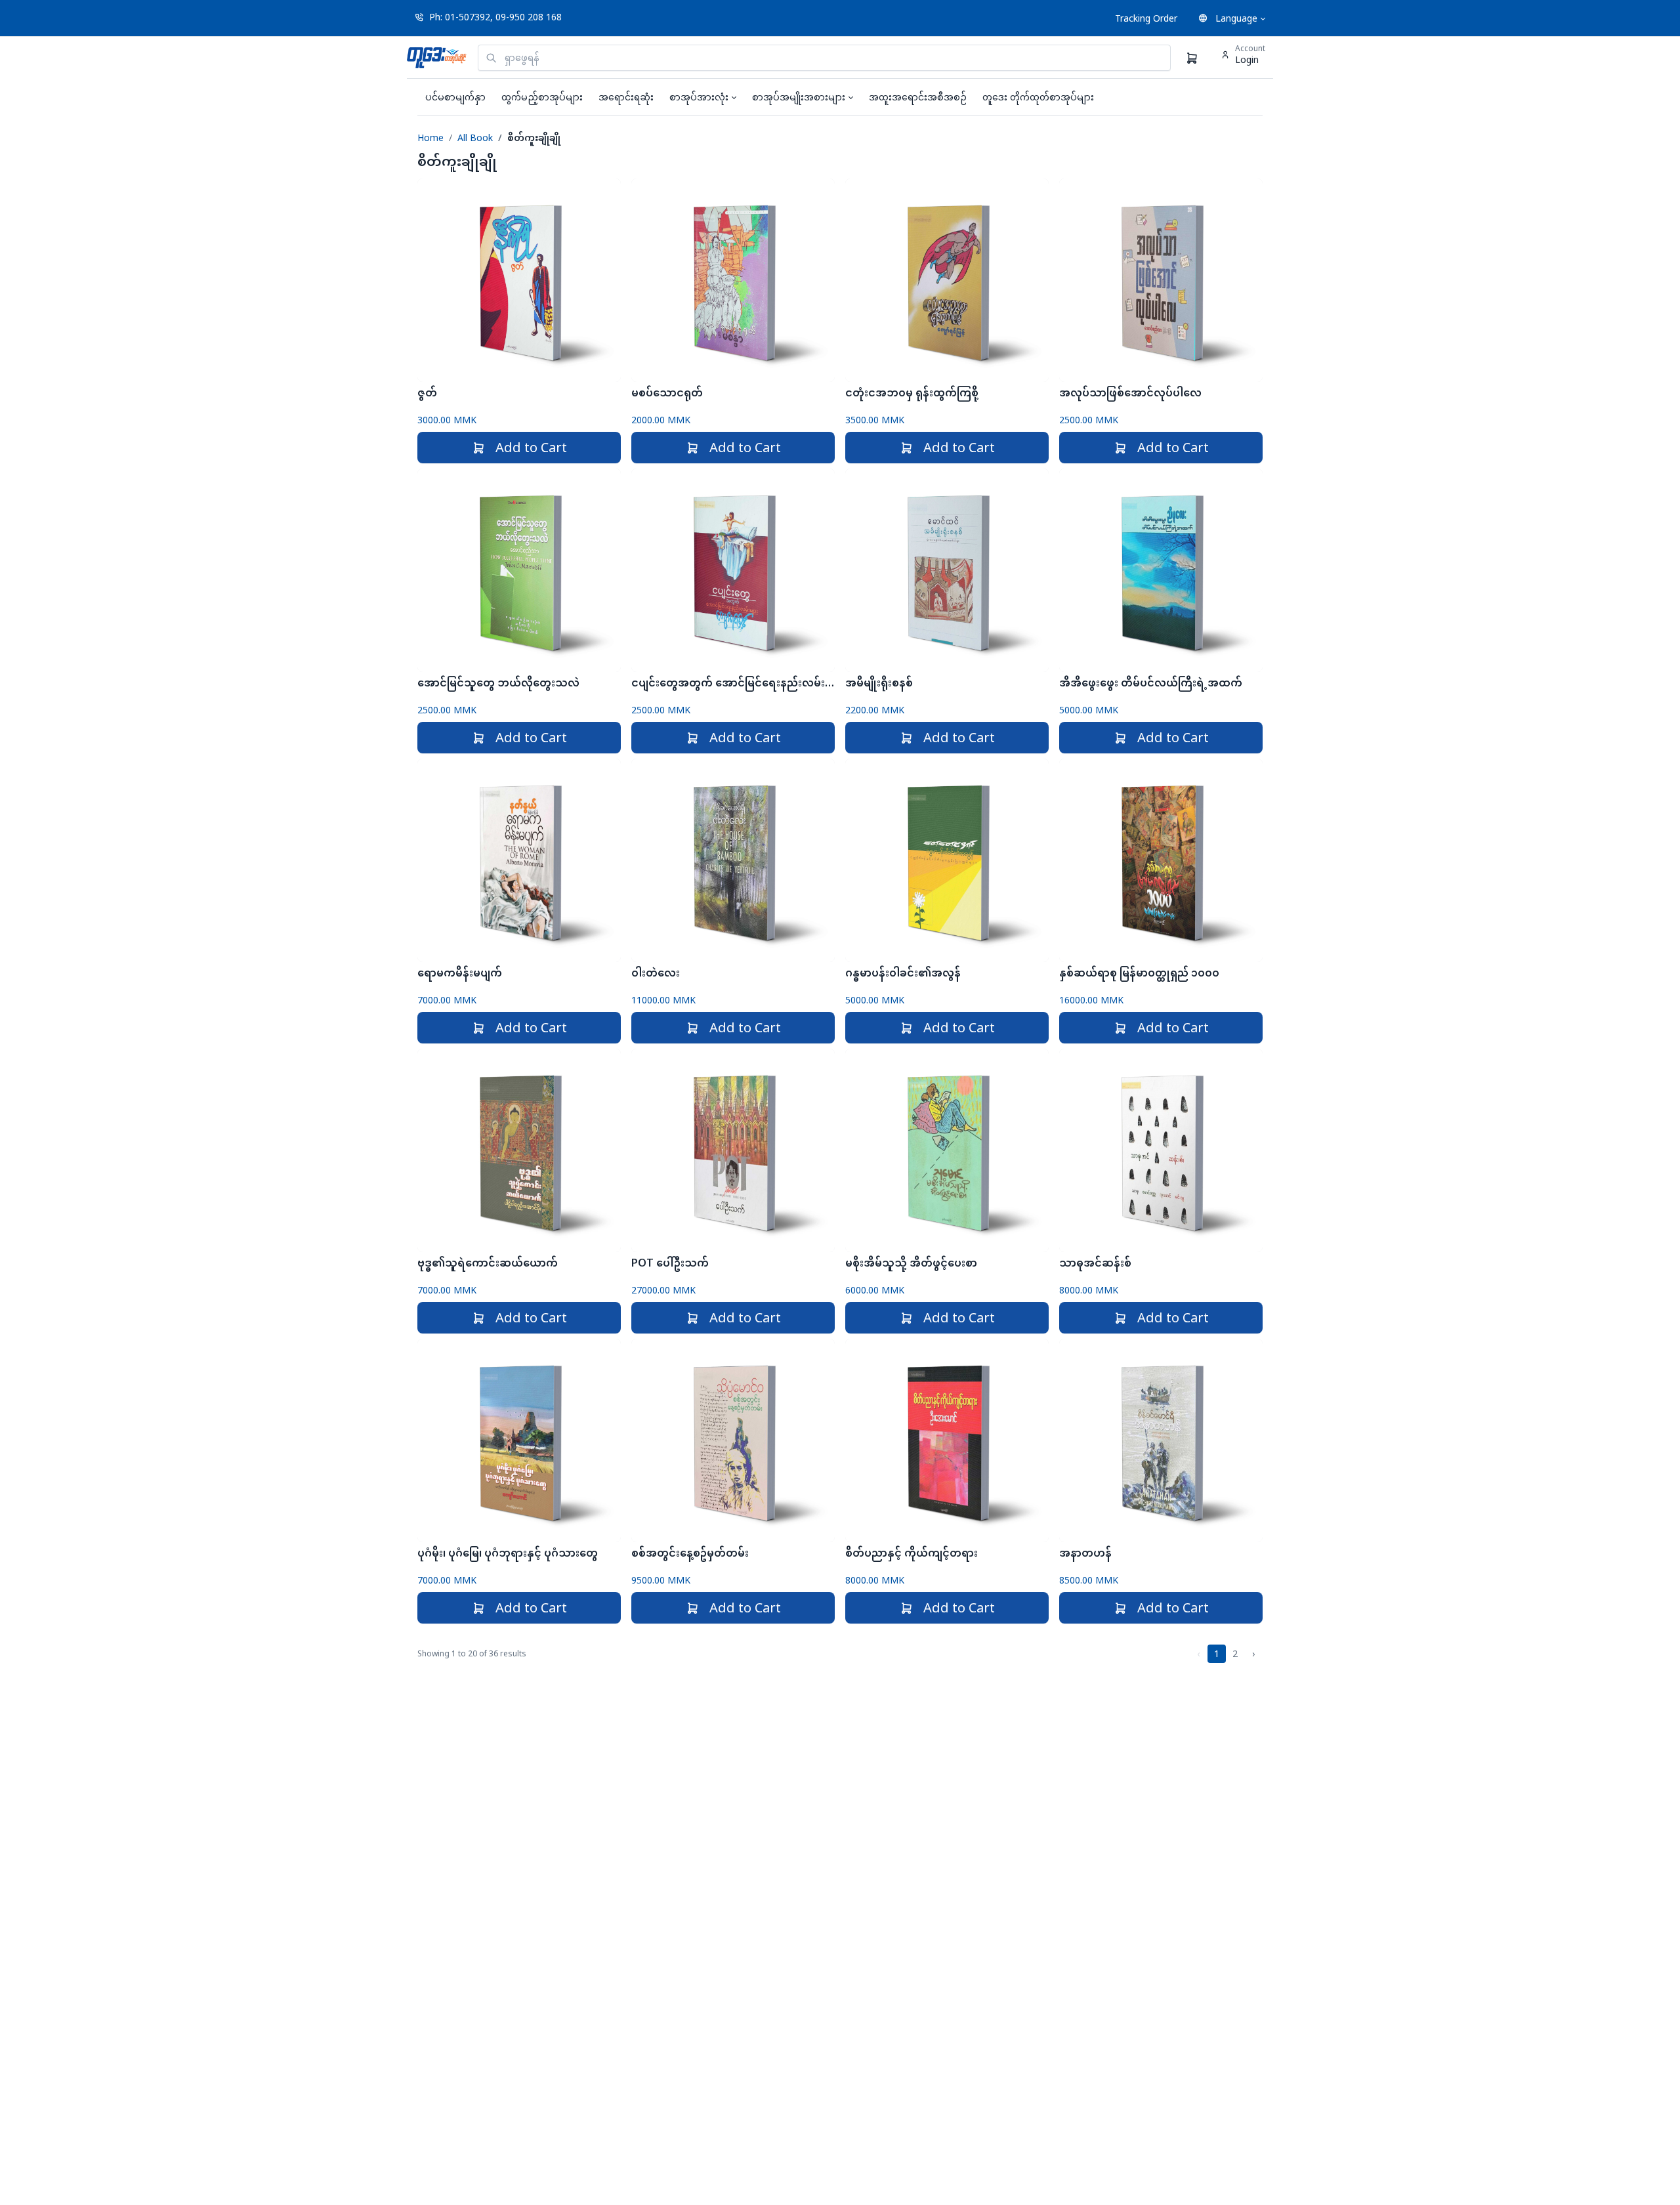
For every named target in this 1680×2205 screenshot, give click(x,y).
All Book (475, 137)
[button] (1232, 18)
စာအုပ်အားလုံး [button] (699, 97)
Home (430, 137)
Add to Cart (531, 447)
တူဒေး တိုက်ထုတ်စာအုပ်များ (1038, 97)
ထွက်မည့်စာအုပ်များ (542, 97)
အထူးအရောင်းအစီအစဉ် (918, 97)
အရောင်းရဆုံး (626, 97)
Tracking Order (1146, 18)
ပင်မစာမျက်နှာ (455, 97)
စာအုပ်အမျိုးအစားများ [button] (799, 97)
